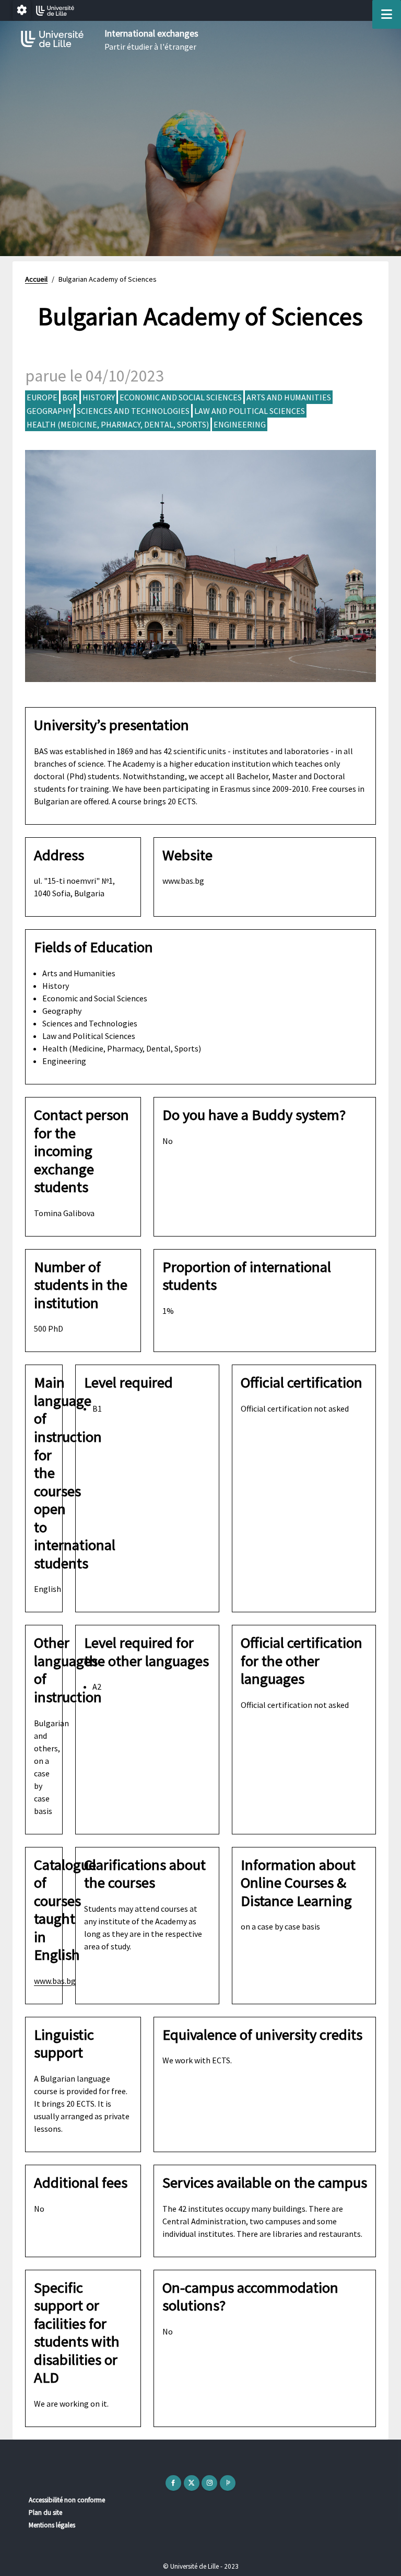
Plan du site (45, 2513)
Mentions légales (52, 2525)
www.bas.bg (55, 1981)
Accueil (36, 279)
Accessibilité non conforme (67, 2500)
